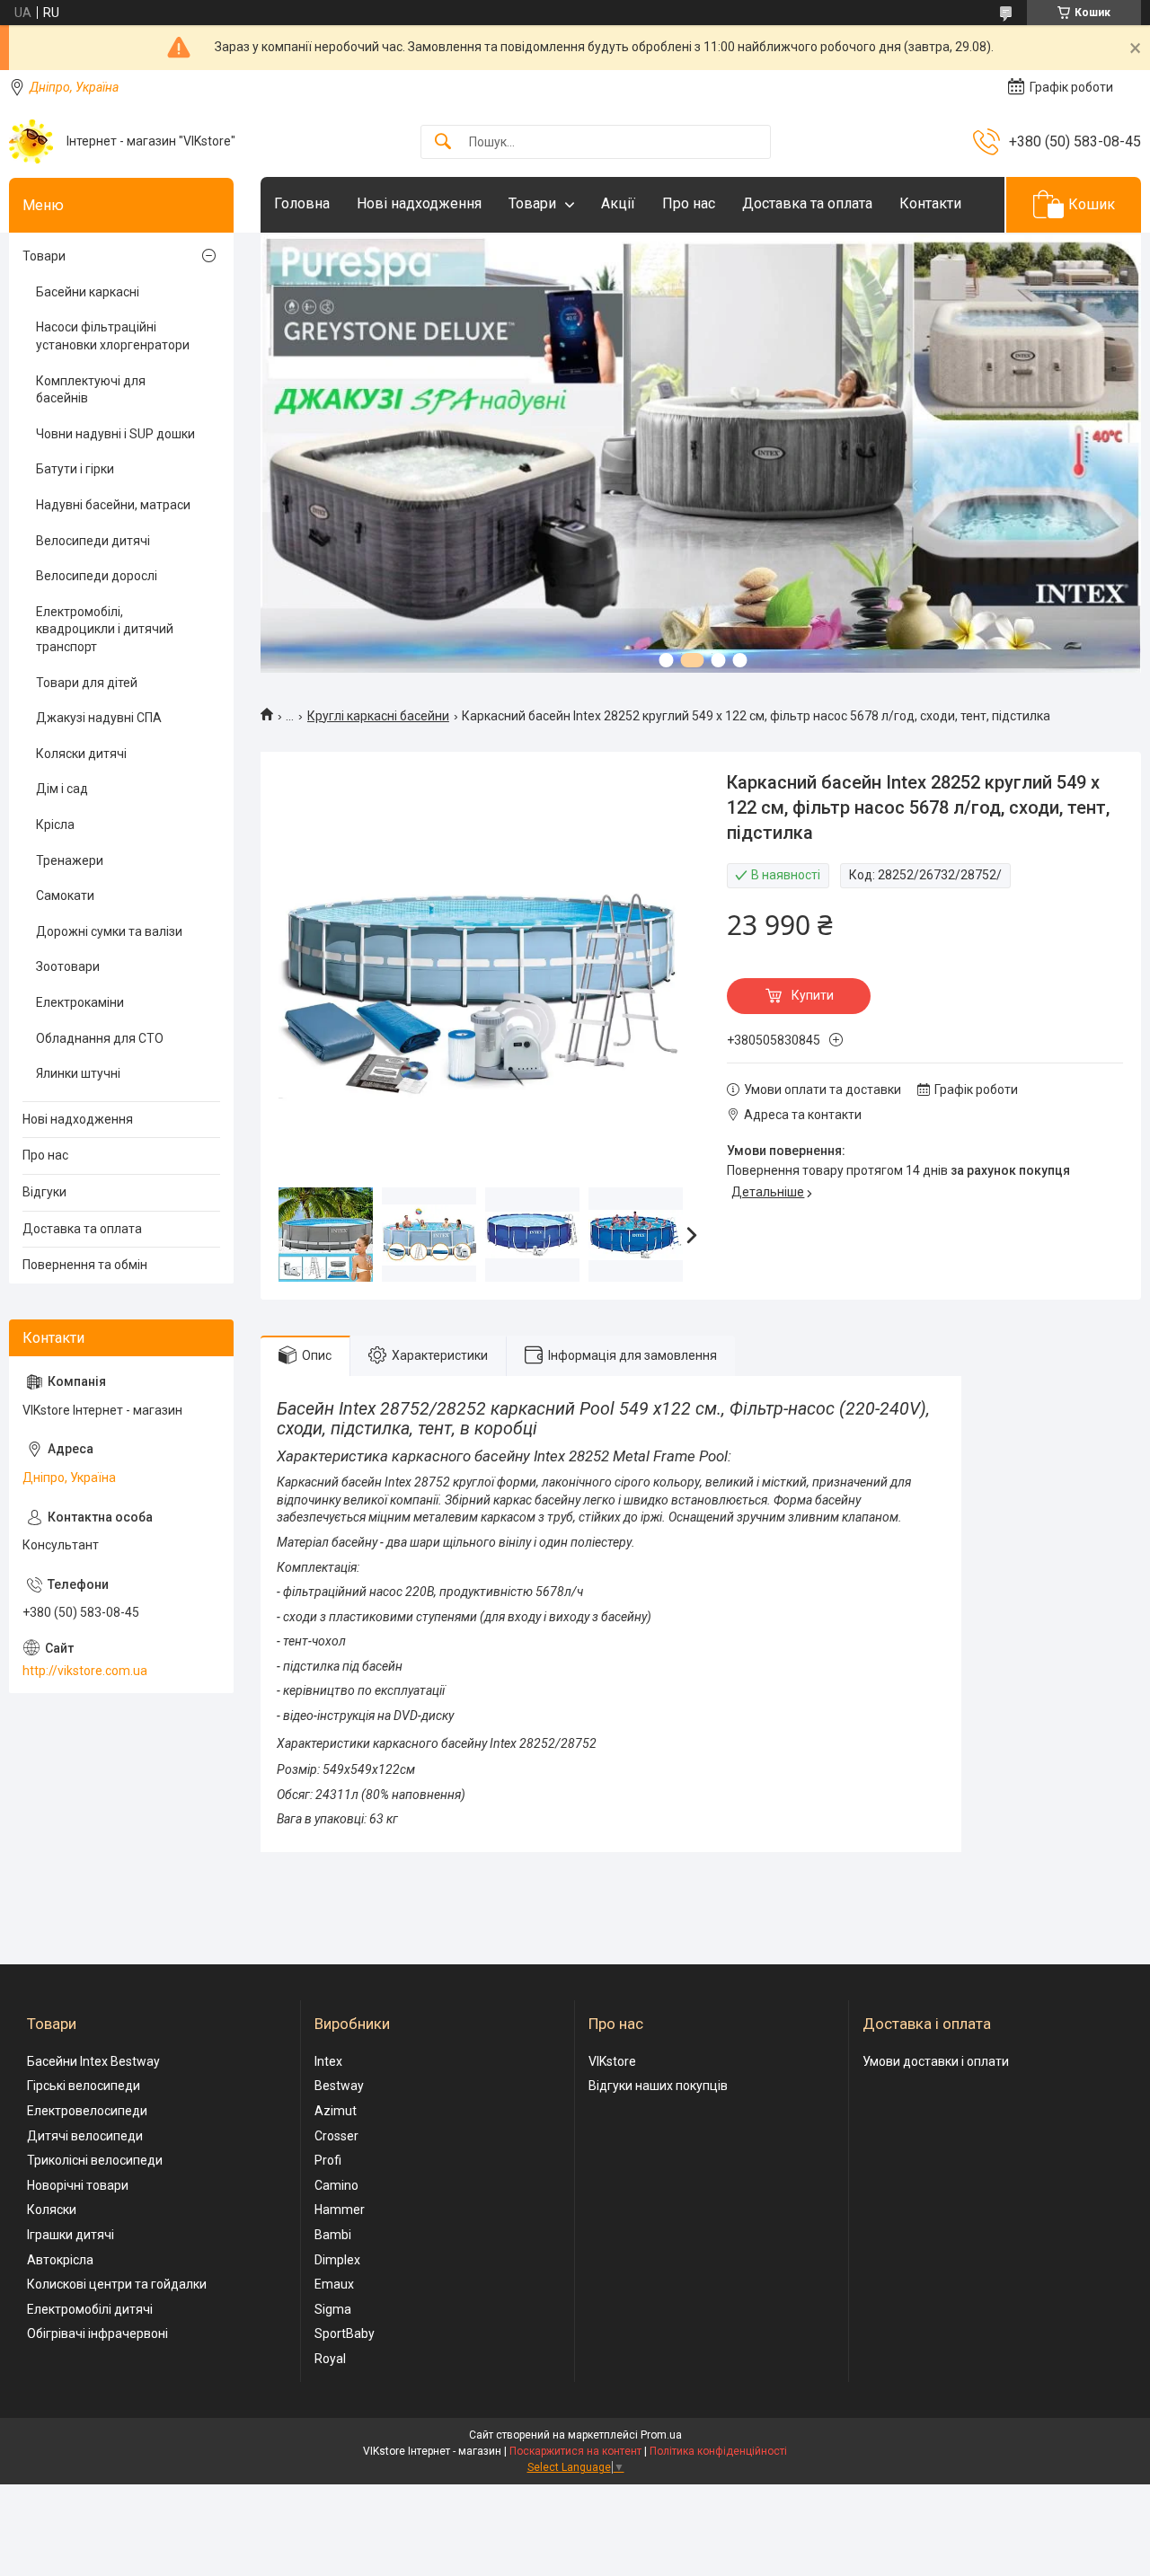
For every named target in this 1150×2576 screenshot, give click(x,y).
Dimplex (337, 2260)
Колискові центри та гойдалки (117, 2284)
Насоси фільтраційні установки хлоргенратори (113, 336)
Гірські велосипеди (84, 2086)
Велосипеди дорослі (97, 576)
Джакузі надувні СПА (99, 718)
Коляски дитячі (81, 754)
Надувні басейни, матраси (113, 505)
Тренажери (70, 860)
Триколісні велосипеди (95, 2160)
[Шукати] (443, 142)
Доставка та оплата (807, 203)
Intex (328, 2061)
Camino (336, 2185)
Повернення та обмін (85, 1265)
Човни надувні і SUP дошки (115, 434)
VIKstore (612, 2061)
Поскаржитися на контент (575, 2451)
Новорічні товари (78, 2185)
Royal (330, 2359)
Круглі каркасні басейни (378, 716)
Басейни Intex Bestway (93, 2061)
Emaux (334, 2284)
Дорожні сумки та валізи (109, 931)
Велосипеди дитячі (93, 541)
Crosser (336, 2136)
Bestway (339, 2086)
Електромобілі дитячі (90, 2309)
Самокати (65, 895)
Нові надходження (419, 203)
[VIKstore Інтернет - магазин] (31, 141)
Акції (618, 203)
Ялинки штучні (78, 1073)
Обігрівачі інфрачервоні (97, 2333)
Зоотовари (68, 966)
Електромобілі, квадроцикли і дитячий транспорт (105, 629)
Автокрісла (60, 2260)
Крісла (55, 825)
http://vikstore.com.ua (85, 1671)
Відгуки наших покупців (658, 2086)
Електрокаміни (80, 1002)
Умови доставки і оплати (936, 2061)
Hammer (340, 2210)
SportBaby (345, 2333)
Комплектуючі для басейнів (91, 390)
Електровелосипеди (87, 2111)
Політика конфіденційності (718, 2451)
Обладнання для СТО (100, 1038)
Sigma (333, 2309)
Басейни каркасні (88, 292)
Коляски (52, 2210)
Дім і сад (62, 789)
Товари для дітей (87, 683)
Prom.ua (661, 2435)
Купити (813, 995)
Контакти (930, 203)
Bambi (333, 2235)
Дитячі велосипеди (85, 2136)
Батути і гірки (75, 469)
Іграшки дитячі (71, 2235)
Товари (532, 203)
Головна (302, 203)
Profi (328, 2160)
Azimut (336, 2111)
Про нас (689, 203)
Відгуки (44, 1192)
